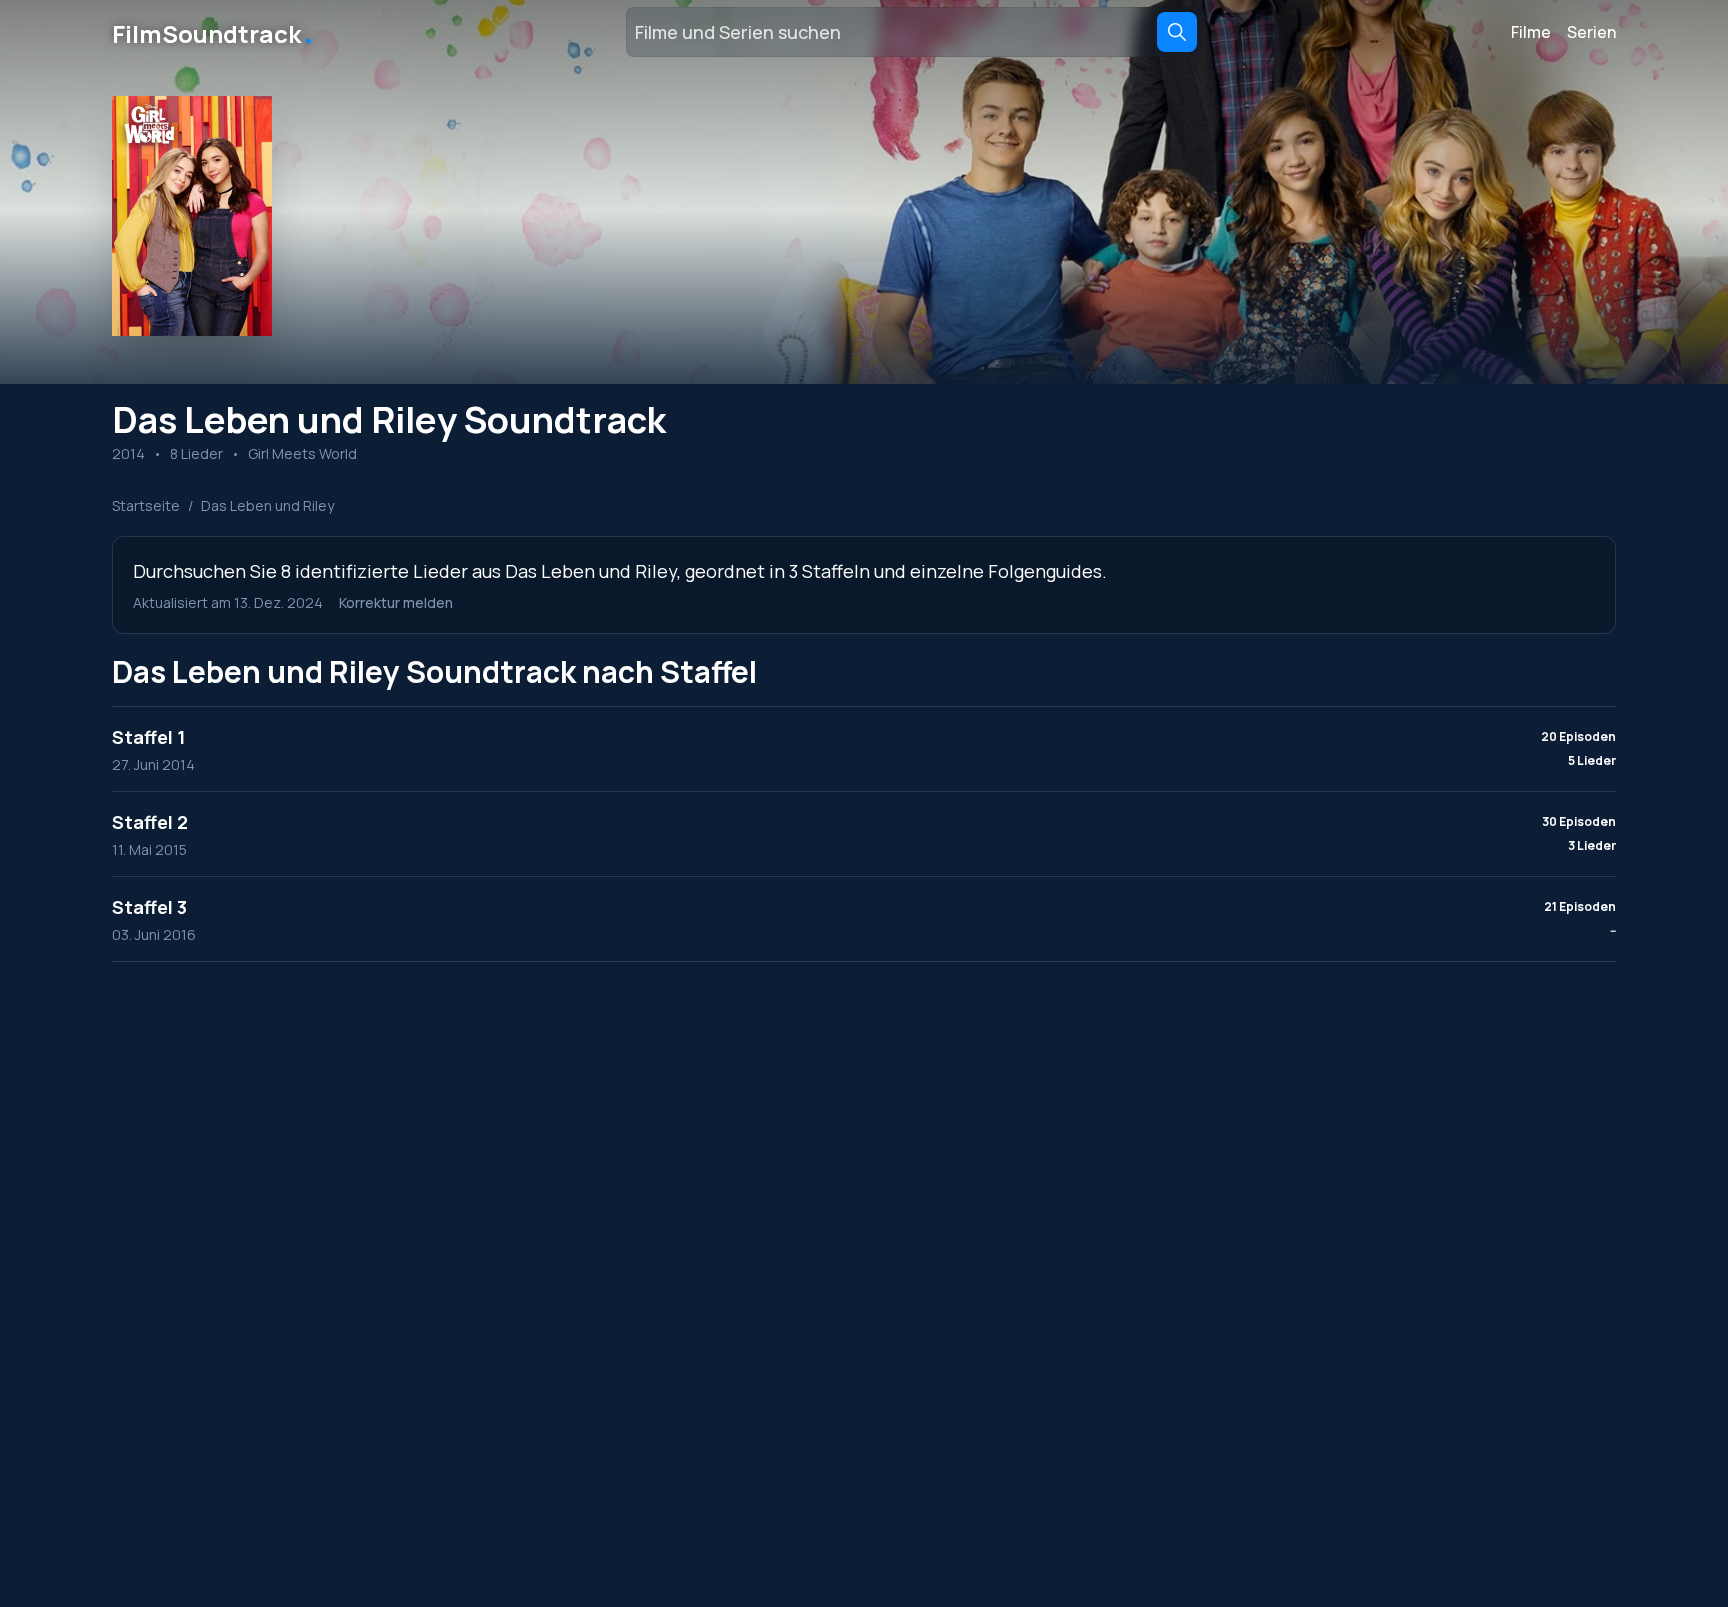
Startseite (146, 505)
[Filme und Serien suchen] (1177, 32)
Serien (1591, 32)
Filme (1531, 32)
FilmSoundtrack (214, 32)
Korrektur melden (396, 602)
